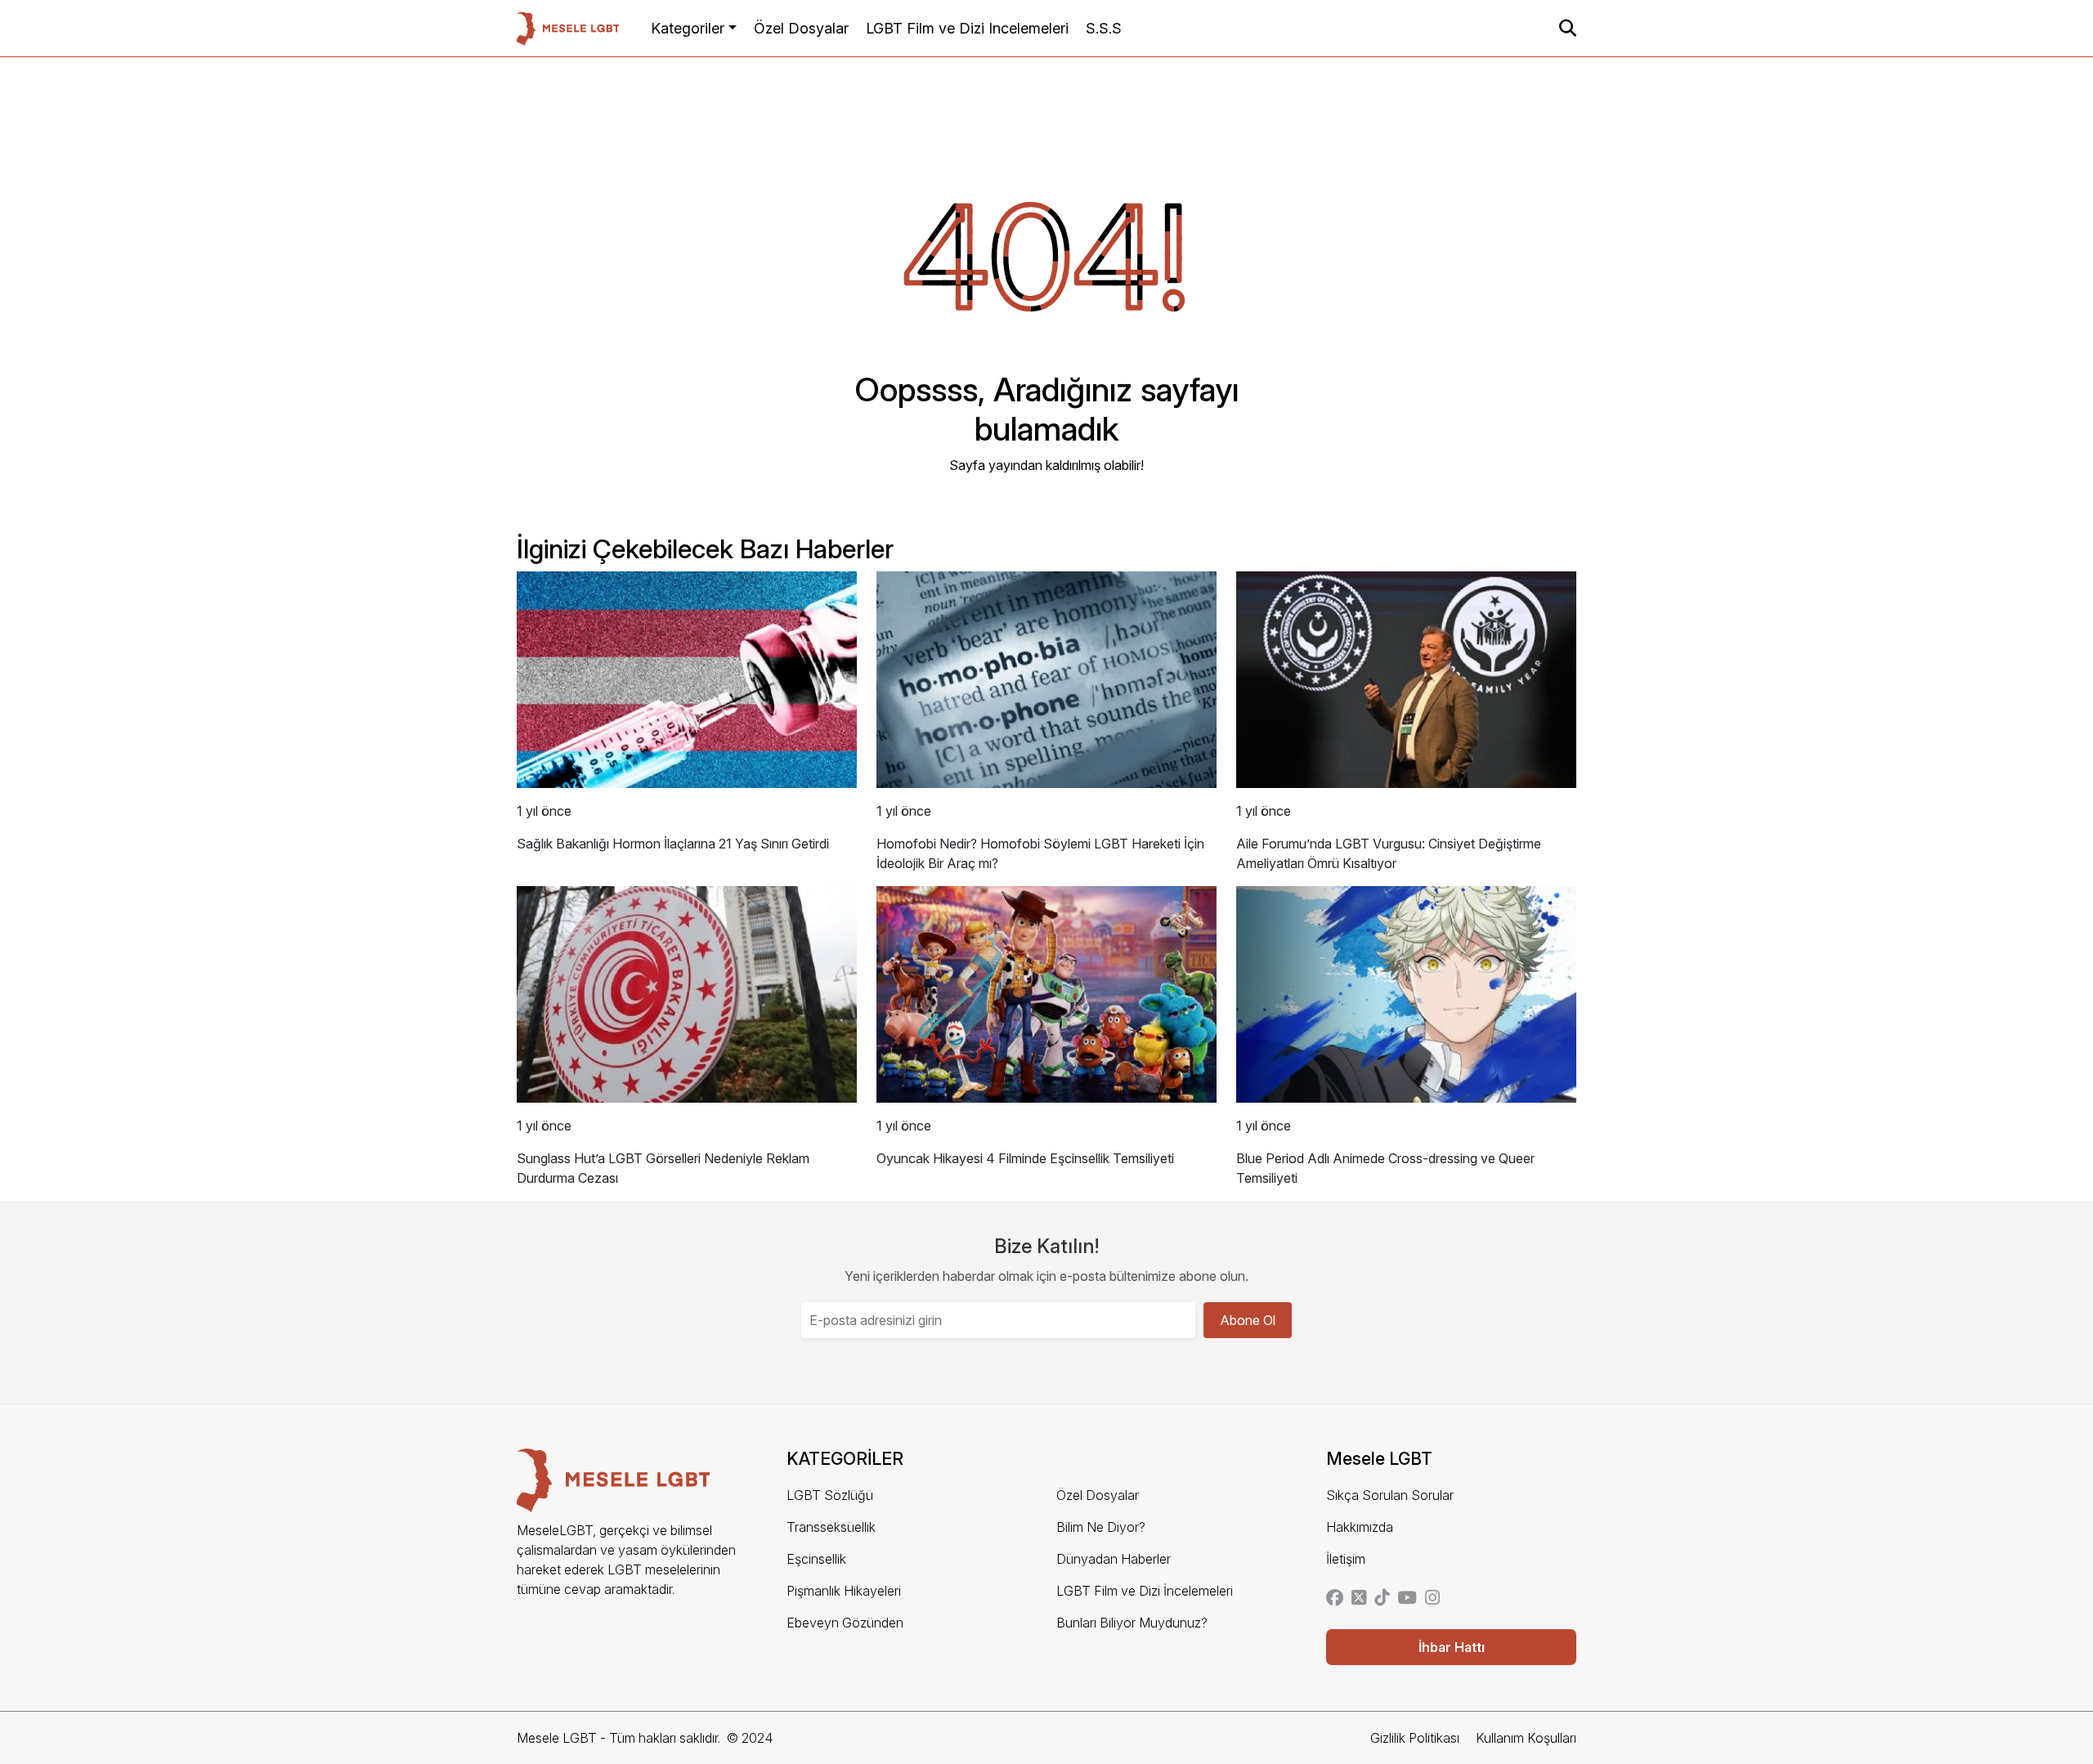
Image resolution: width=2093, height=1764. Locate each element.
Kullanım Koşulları (1526, 1738)
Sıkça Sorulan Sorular (1390, 1495)
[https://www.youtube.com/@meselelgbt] (1407, 1599)
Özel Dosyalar (801, 28)
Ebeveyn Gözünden (845, 1623)
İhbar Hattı (1452, 1647)
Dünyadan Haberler (1114, 1559)
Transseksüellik (831, 1527)
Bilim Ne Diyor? (1101, 1527)
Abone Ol (1248, 1320)
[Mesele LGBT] (568, 28)
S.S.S (1104, 28)
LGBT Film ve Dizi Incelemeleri (967, 28)
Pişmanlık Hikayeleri (844, 1591)
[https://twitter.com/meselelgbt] (1359, 1599)
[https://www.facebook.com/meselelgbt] (1335, 1599)
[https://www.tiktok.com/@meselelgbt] (1382, 1599)
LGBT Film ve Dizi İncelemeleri (1145, 1591)
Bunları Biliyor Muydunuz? (1132, 1623)
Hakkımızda (1360, 1527)
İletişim (1346, 1559)
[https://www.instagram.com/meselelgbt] (1432, 1599)
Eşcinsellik (816, 1559)
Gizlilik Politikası (1415, 1738)
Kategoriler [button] (688, 28)
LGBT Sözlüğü (830, 1495)
